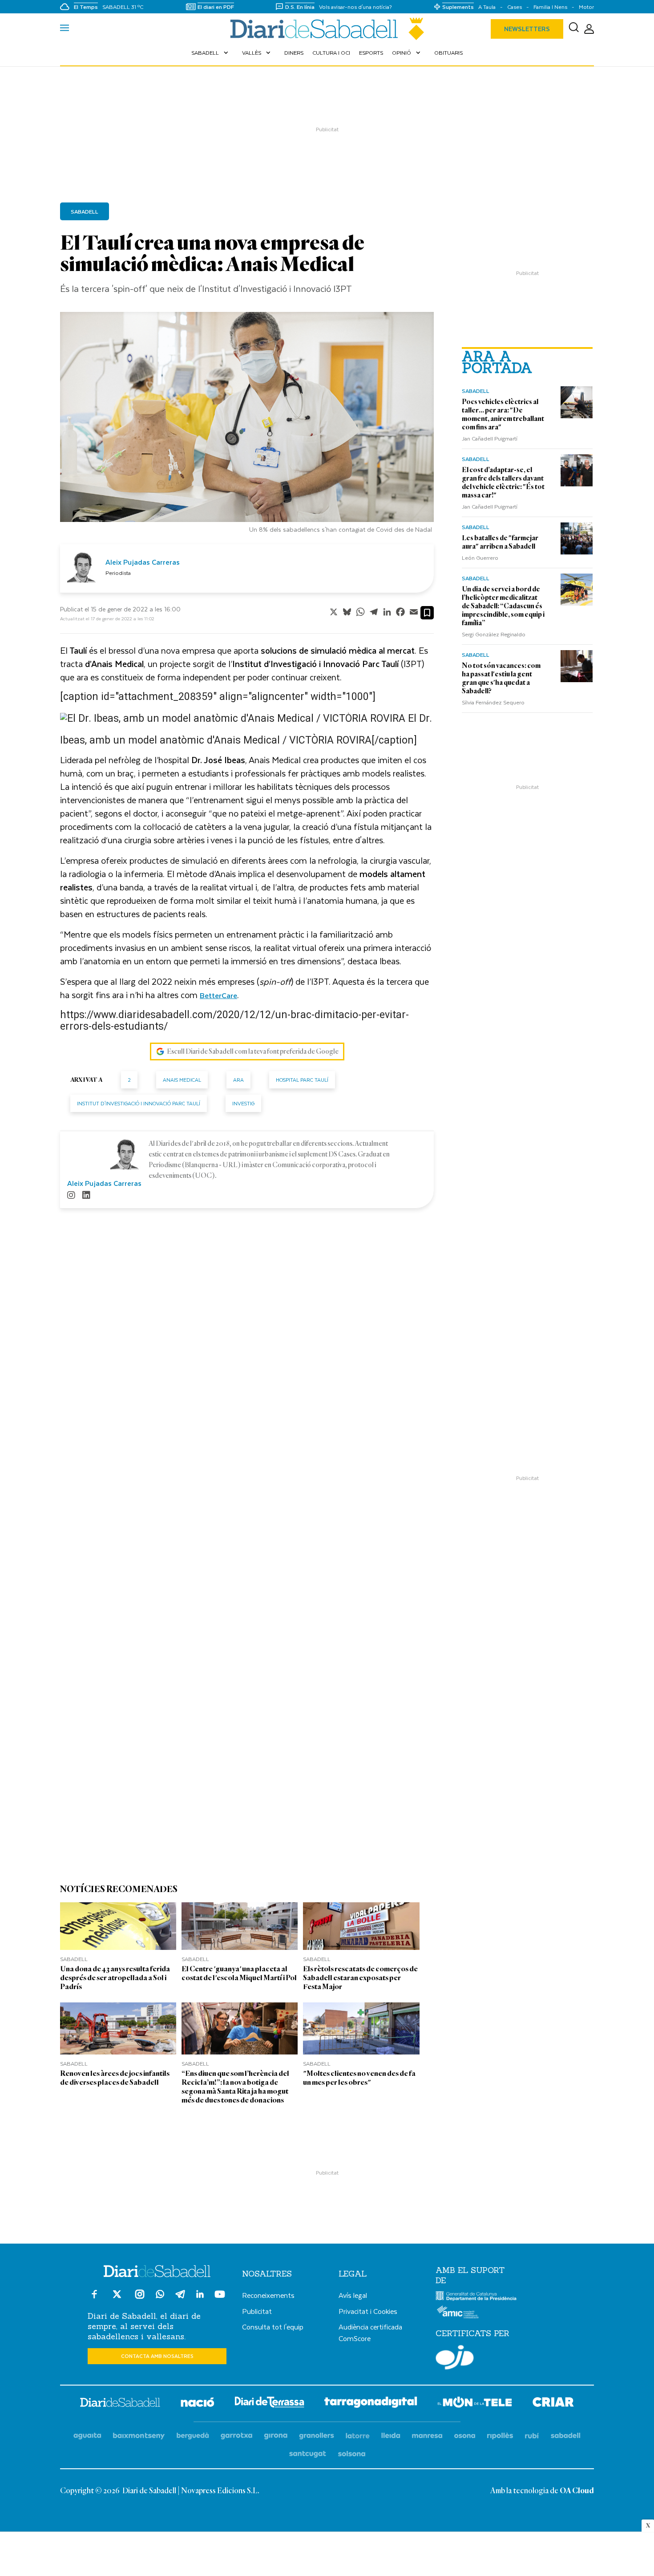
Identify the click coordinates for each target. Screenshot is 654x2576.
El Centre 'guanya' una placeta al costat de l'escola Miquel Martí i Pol (239, 1973)
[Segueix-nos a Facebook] (94, 2298)
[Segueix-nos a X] (117, 2298)
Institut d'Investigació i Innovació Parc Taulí (139, 1103)
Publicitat (257, 2311)
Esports (371, 53)
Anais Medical (182, 1080)
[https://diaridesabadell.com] (120, 2404)
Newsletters (527, 29)
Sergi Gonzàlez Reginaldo (494, 634)
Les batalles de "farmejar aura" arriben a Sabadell (500, 542)
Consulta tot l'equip (273, 2327)
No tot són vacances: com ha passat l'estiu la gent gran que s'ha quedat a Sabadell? (501, 678)
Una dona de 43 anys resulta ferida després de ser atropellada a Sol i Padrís (115, 1978)
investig (243, 1103)
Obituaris (448, 53)
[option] (247, 425)
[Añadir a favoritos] (427, 613)
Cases (515, 7)
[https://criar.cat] (553, 2404)
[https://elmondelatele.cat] (475, 2404)
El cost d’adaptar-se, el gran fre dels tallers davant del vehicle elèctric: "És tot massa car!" (503, 483)
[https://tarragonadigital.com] (371, 2404)
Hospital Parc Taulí (302, 1080)
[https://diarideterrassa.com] (269, 2404)
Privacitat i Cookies (368, 2311)
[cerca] (574, 29)
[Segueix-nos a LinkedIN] (200, 2295)
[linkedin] (86, 1196)
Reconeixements (268, 2295)
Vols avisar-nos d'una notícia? (355, 7)
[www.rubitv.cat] (532, 2436)
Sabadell (211, 53)
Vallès (257, 53)
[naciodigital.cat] (139, 2436)
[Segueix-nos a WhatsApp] (160, 2295)
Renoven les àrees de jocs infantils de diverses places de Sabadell (115, 2078)
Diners (294, 53)
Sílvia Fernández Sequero (493, 702)
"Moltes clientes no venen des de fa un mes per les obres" (359, 2078)
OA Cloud (577, 2491)
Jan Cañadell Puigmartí (490, 438)
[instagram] (71, 1196)
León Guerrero (480, 558)
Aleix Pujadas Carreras (143, 562)
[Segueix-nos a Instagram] (140, 2298)
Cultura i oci (331, 53)
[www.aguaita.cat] (87, 2436)
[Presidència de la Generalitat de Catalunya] (476, 2299)
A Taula (487, 7)
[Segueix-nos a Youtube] (220, 2298)
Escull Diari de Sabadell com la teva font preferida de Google (253, 1051)
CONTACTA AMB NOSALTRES (157, 2356)
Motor (586, 7)
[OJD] (455, 2359)
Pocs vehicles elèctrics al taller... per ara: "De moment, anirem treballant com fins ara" (503, 415)
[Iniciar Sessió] (589, 29)
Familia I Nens (550, 7)
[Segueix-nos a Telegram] (180, 2298)
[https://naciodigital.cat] (198, 2404)
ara (238, 1080)
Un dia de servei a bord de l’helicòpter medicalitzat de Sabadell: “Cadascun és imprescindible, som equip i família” (503, 606)
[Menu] (65, 29)
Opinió (407, 53)
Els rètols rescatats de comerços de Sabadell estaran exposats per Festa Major (360, 1978)
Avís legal (353, 2295)
